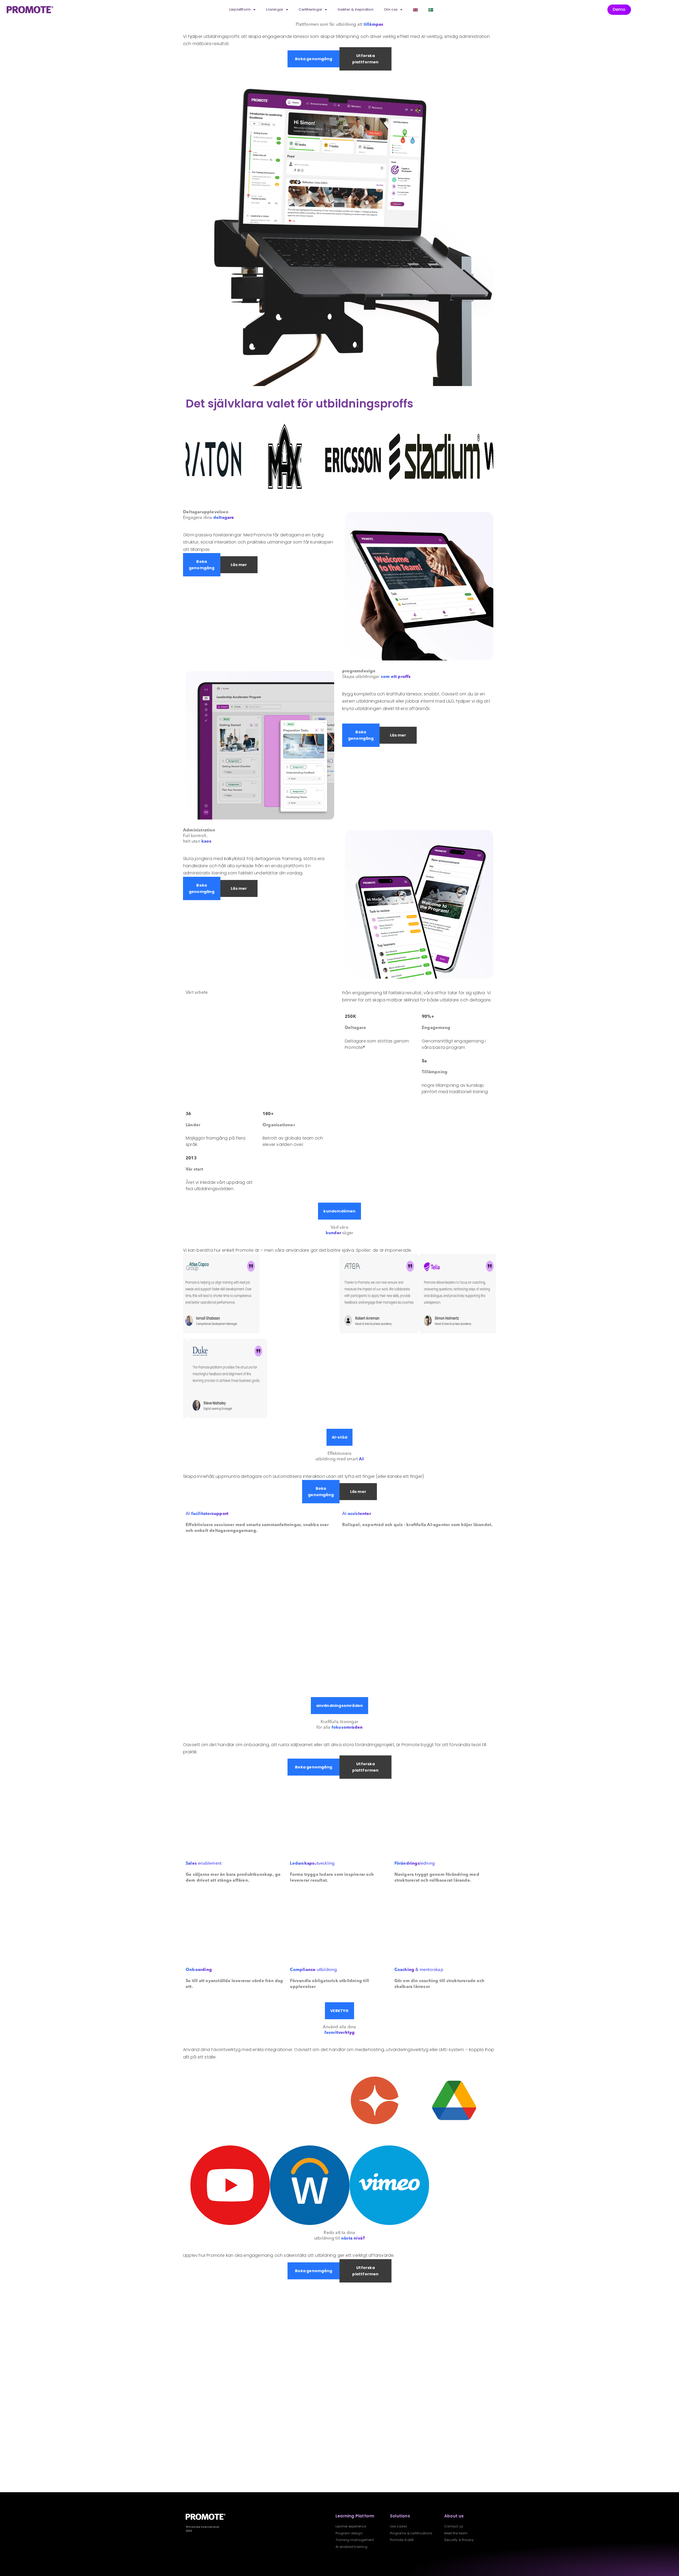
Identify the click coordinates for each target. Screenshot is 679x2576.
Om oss (391, 9)
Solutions (400, 2516)
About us (454, 2516)
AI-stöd (339, 1437)
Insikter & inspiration (355, 9)
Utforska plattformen (365, 59)
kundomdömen (339, 1211)
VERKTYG (339, 2011)
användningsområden (340, 1706)
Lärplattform (240, 9)
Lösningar (275, 9)
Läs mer (239, 565)
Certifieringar (310, 9)
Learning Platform (355, 2516)
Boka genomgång (314, 59)
